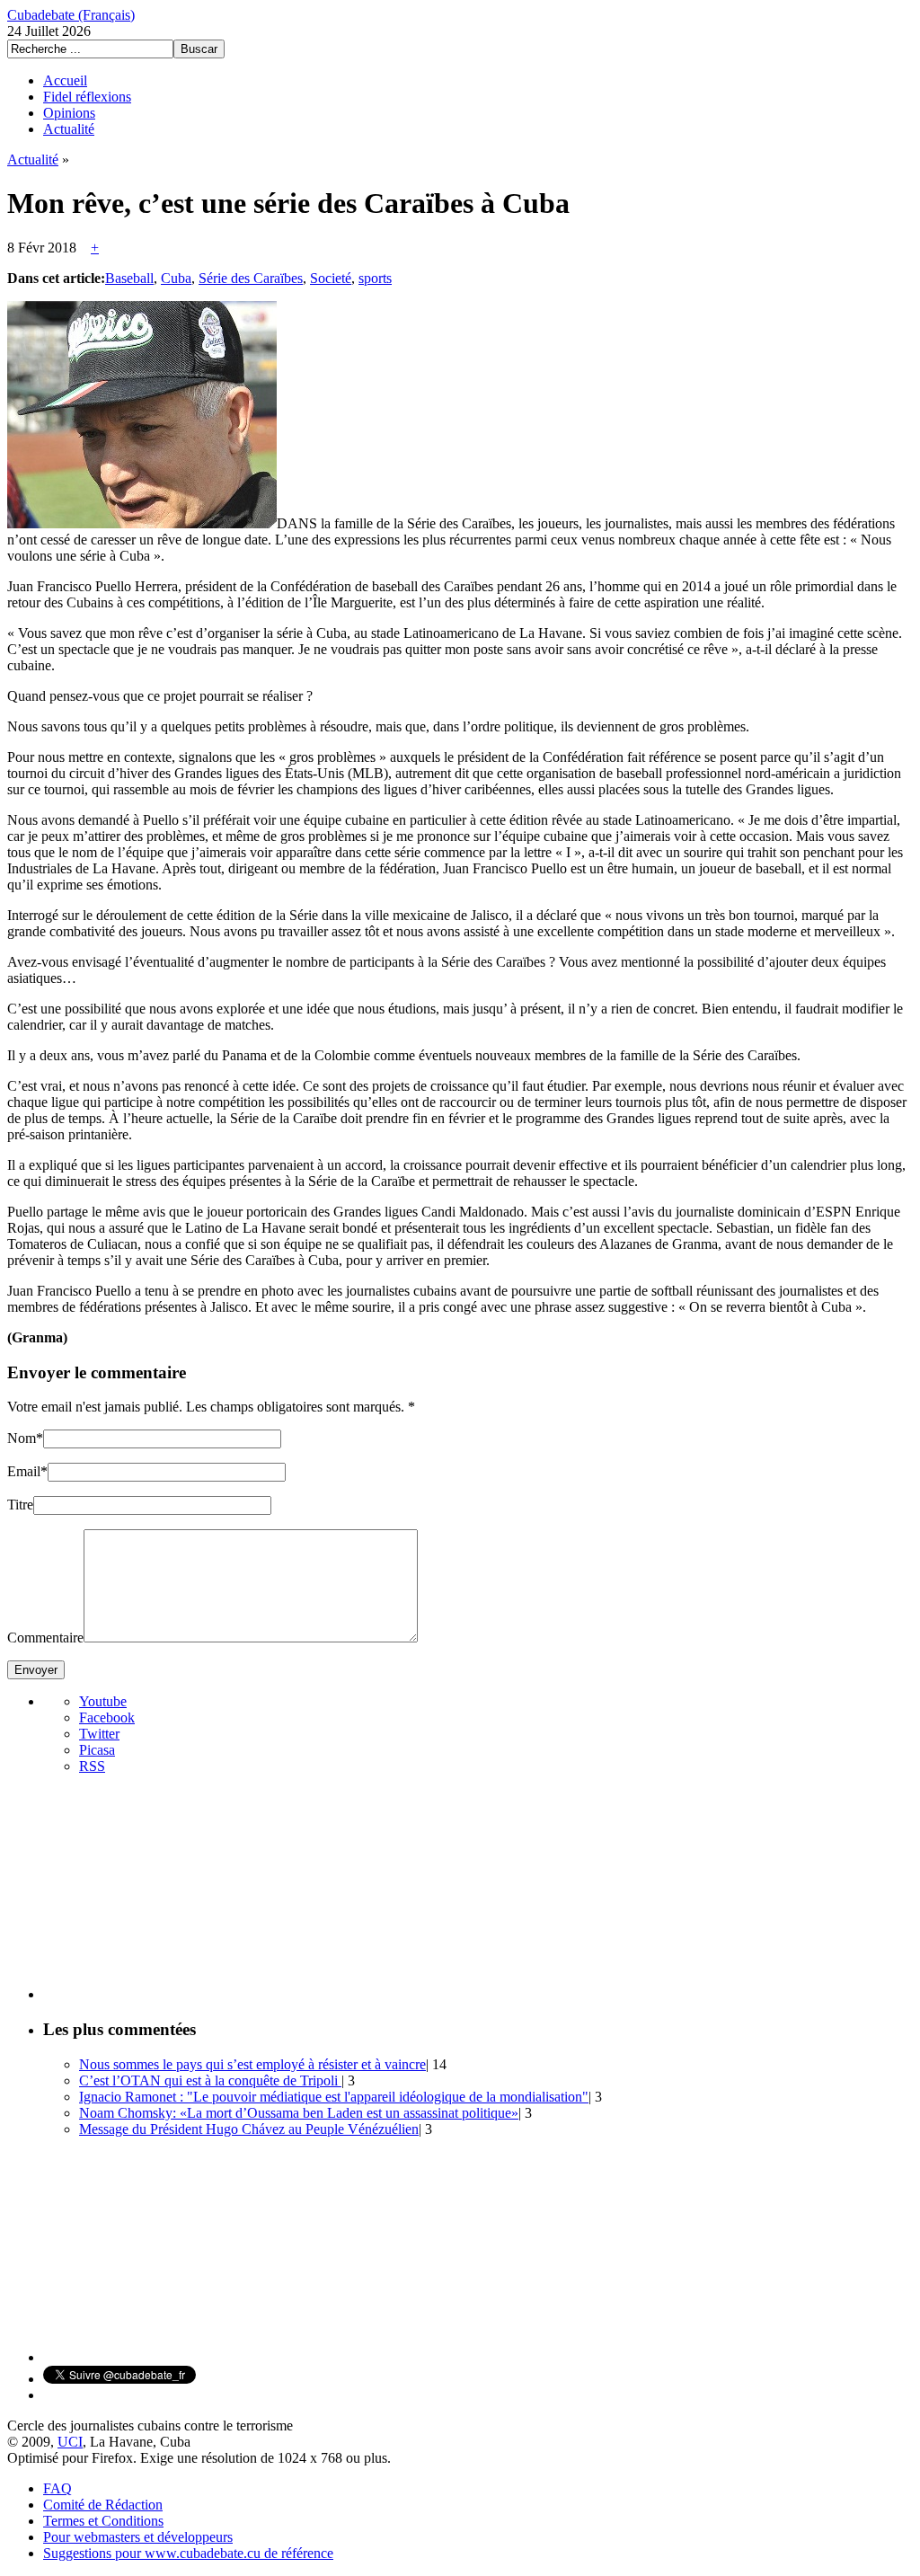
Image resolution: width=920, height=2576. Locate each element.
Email (24, 1471)
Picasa (97, 1750)
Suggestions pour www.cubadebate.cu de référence (188, 2553)
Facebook (107, 1717)
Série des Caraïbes (251, 278)
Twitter (99, 1734)
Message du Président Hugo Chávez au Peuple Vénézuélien (249, 2129)
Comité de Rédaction (103, 2505)
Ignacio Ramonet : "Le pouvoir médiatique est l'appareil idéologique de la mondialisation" (334, 2097)
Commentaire (45, 1638)
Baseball (129, 278)
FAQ (57, 2488)
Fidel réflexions (87, 97)
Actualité (69, 129)
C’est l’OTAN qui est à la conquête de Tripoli (210, 2080)
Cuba (176, 278)
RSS (92, 1766)
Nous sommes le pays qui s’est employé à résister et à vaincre (252, 2064)
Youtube (103, 1701)
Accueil (65, 80)
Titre (20, 1505)
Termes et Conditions (103, 2521)
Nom (22, 1438)
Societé (331, 278)
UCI (70, 2442)
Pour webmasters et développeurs (138, 2537)
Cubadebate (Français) (71, 15)
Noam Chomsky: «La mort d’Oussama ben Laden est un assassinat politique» (299, 2113)
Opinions (69, 113)
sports (375, 278)
